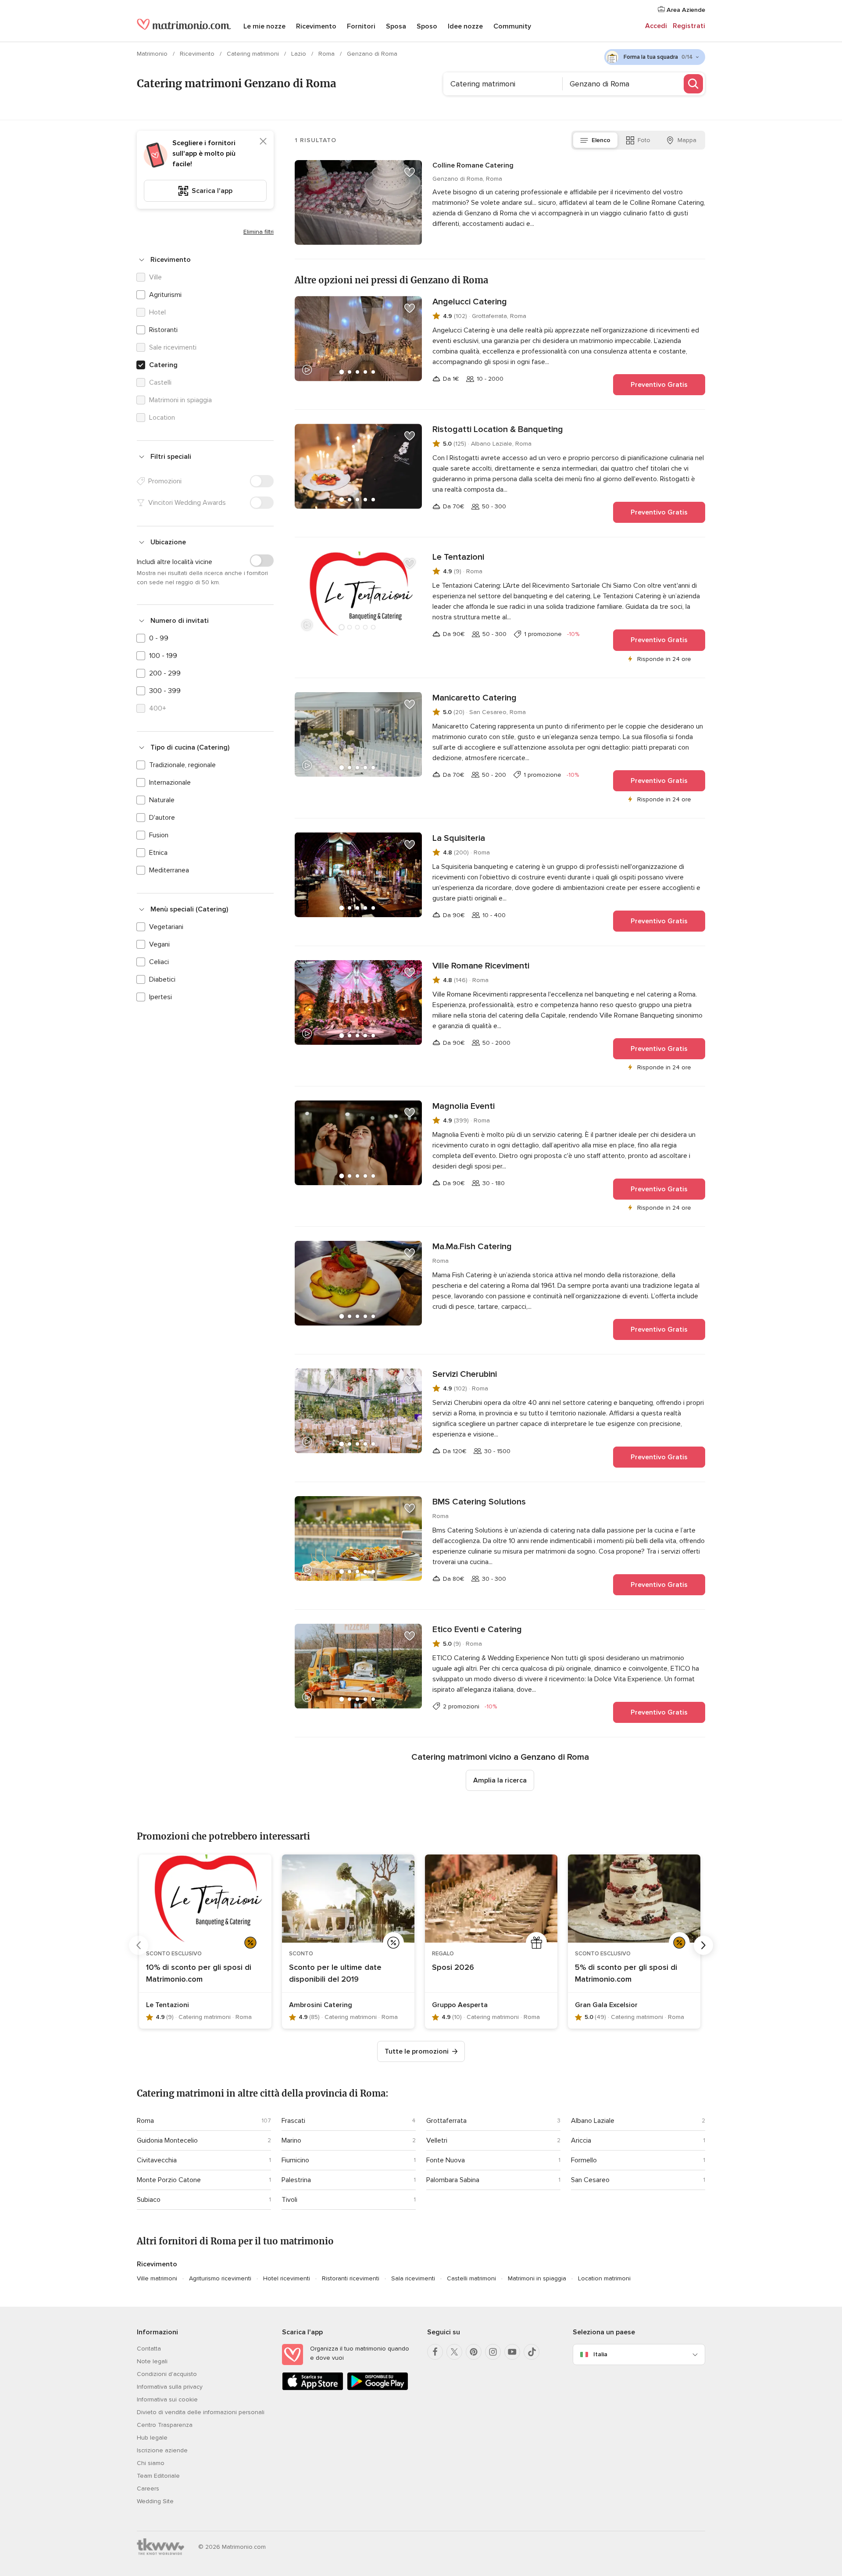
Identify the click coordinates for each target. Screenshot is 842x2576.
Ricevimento (316, 26)
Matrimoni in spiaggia (537, 2278)
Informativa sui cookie (167, 2399)
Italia (600, 2354)
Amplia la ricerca (500, 1780)
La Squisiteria (459, 838)
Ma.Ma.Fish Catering (472, 1247)
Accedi (656, 26)
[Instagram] (493, 2352)
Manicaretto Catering (475, 698)
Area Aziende (685, 10)
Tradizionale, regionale (182, 765)
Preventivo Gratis (659, 385)
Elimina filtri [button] (259, 232)
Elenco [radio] (601, 140)
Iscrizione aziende (162, 2450)
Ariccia (581, 2140)
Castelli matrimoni (471, 2278)
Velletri (437, 2140)
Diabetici (162, 979)
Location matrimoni (604, 2278)
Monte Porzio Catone (169, 2180)
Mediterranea (169, 870)
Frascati (293, 2121)
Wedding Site (155, 2501)
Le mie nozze (264, 26)
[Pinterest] (474, 2352)
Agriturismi (165, 295)
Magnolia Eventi (464, 1106)
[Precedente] (139, 1945)
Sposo (427, 26)
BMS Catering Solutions (479, 1502)
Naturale (162, 800)
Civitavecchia (157, 2160)
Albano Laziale (593, 2121)
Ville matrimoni (157, 2278)
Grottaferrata (446, 2121)
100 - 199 (163, 656)
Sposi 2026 (453, 1967)
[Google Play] (378, 2388)
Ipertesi (161, 997)
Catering (163, 365)
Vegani (159, 944)
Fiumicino (295, 2160)
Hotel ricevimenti (287, 2278)
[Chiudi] (263, 141)
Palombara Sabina (453, 2180)
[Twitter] (454, 2352)
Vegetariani (166, 927)
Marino (291, 2140)
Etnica (158, 853)
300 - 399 (165, 691)
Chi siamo (151, 2463)
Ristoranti (163, 330)
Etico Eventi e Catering (477, 1629)
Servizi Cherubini (465, 1374)
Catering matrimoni (254, 54)
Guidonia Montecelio (167, 2140)
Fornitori (361, 26)
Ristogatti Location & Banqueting (498, 429)
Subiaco (149, 2200)
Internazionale (170, 782)
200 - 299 (165, 673)
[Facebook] (435, 2352)
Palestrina (296, 2180)
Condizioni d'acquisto (167, 2374)
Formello (584, 2160)
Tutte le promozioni (417, 2051)
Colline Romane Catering (473, 165)
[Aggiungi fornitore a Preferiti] (410, 172)
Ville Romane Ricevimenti (481, 966)
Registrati (689, 26)
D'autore (162, 818)
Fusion (159, 835)
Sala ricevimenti (413, 2278)
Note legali (152, 2361)
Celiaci (159, 962)
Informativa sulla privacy (170, 2387)
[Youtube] (512, 2352)
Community (512, 26)
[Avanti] (703, 1945)
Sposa (396, 26)
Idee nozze (465, 26)
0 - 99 (159, 638)
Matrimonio (153, 54)
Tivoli (289, 2200)
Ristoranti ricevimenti (351, 2278)
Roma (327, 54)
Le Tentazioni (458, 557)
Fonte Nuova (446, 2160)
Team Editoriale (158, 2476)
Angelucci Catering (470, 302)
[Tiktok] (532, 2352)
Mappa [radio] (687, 140)
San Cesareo (590, 2180)
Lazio (300, 54)
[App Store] (313, 2388)
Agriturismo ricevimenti (220, 2278)
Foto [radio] (644, 140)
